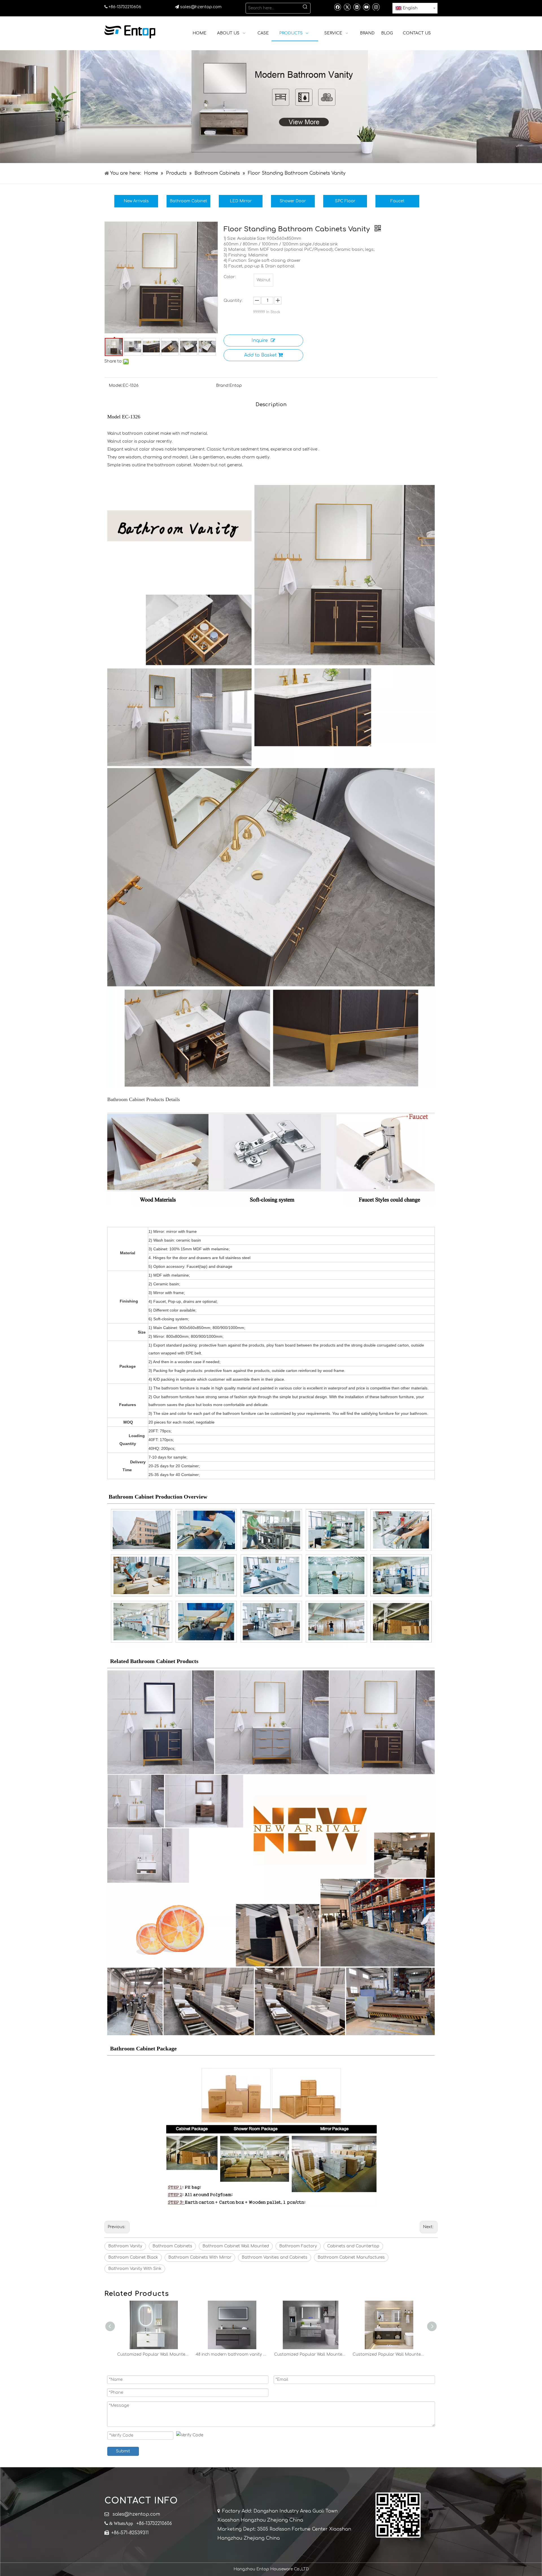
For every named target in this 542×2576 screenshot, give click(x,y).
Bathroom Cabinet (188, 201)
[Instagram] (376, 7)
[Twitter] (347, 7)
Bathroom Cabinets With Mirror (200, 2257)
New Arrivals (136, 201)
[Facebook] (337, 7)
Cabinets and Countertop (353, 2246)
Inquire (260, 341)
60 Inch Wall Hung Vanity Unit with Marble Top (232, 2354)
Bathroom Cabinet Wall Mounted (236, 2246)
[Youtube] (366, 7)
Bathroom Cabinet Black (133, 2257)
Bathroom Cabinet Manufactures (351, 2257)
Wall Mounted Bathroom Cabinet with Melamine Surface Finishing (154, 2354)
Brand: (223, 386)
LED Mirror (241, 201)
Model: (116, 386)
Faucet (397, 201)
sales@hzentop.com (201, 7)
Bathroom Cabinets (172, 2246)
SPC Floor (345, 201)
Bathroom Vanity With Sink (135, 2269)
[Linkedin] (357, 7)
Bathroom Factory (298, 2246)
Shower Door (293, 201)
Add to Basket (260, 355)
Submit (123, 2451)
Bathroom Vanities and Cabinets (275, 2257)
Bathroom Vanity (125, 2246)
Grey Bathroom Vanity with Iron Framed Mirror (311, 2354)
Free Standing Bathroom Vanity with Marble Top (389, 2354)
